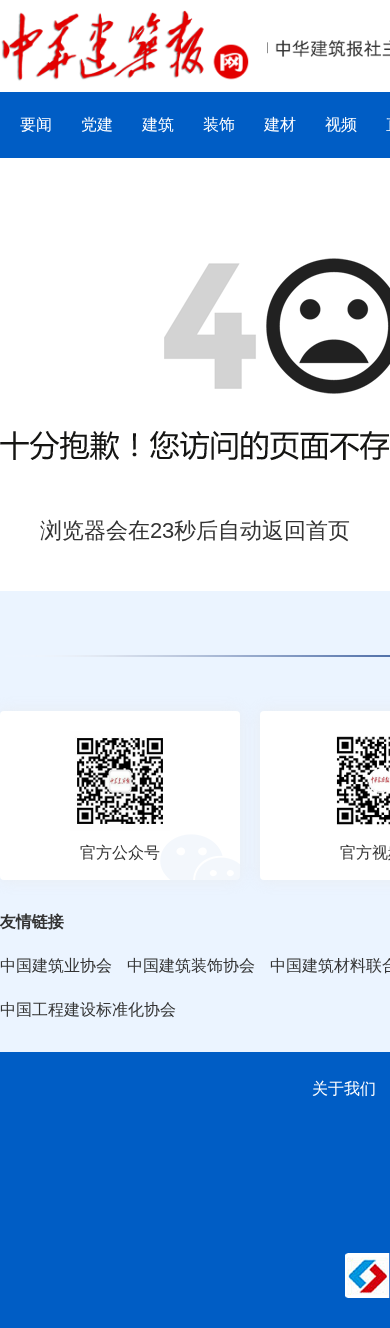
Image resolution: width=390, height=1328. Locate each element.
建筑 (158, 124)
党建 (97, 124)
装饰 (219, 124)
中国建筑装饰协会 (191, 965)
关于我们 (344, 1088)
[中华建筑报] (125, 21)
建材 (280, 124)
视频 (341, 124)
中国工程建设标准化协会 (88, 1009)
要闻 (36, 124)
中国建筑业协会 (56, 965)
